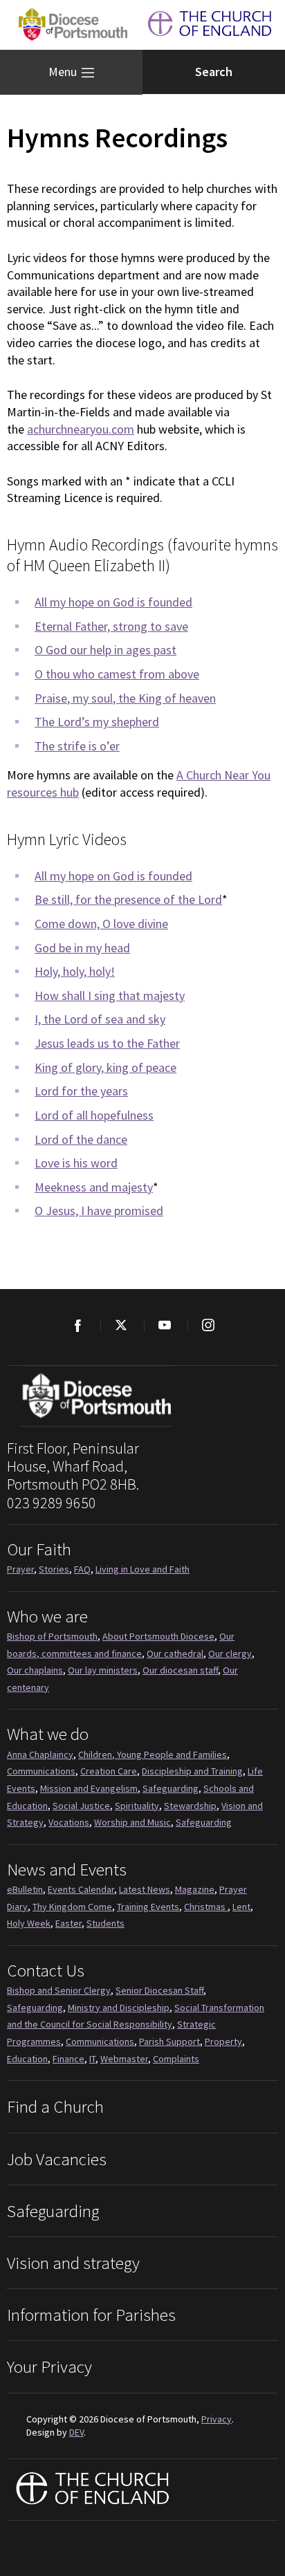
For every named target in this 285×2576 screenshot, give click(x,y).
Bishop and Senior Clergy (59, 1990)
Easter (68, 1923)
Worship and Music (132, 1822)
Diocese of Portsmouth (70, 25)
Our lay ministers (103, 1670)
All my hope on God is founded (113, 602)
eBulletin (25, 1889)
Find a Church (55, 2106)
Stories (54, 1569)
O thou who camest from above (117, 674)
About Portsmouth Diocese (158, 1636)
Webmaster (124, 2059)
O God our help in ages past (105, 650)
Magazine (195, 1889)
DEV (76, 2432)
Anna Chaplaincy (40, 1754)
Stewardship (190, 1806)
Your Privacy (49, 2366)
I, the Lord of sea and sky (100, 1019)
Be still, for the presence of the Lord (128, 899)
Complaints (176, 2059)
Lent (241, 1907)
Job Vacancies (57, 2159)
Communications (41, 1771)
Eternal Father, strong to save (111, 626)
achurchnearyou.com (81, 429)
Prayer (20, 1569)
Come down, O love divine (101, 924)
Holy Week (29, 1923)
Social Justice (81, 1806)
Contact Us (46, 1970)
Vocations (69, 1822)
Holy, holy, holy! (75, 971)
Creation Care (109, 1771)
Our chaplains (35, 1670)
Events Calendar (81, 1889)
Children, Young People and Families (153, 1754)
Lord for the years (81, 1091)
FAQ (82, 1569)
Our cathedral (175, 1653)
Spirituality (137, 1806)
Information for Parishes (91, 2315)
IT (92, 2059)
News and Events (67, 1869)
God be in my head (82, 948)
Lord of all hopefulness (94, 1115)
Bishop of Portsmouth (52, 1636)
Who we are (47, 1616)
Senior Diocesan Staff (159, 1990)
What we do (48, 1734)
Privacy (217, 2419)
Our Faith (39, 1549)
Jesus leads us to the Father (107, 1043)
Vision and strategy (73, 2263)
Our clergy (230, 1653)
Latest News (145, 1889)
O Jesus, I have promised (99, 1211)
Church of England (93, 2490)
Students (105, 1923)
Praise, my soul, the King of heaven (125, 698)
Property (223, 2041)
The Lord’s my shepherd (97, 722)
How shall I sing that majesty (110, 995)
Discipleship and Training (192, 1771)
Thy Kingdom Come (72, 1907)
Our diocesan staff (180, 1670)
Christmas (206, 1907)
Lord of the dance (81, 1139)
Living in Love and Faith (142, 1569)
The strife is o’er (77, 746)
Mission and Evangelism (89, 1788)
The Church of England (210, 25)
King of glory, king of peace (105, 1067)
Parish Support (169, 2041)
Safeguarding (171, 1788)
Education (27, 2059)
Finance (68, 2059)
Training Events (148, 1907)
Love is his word (76, 1163)
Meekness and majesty (94, 1187)
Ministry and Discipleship (119, 2008)
